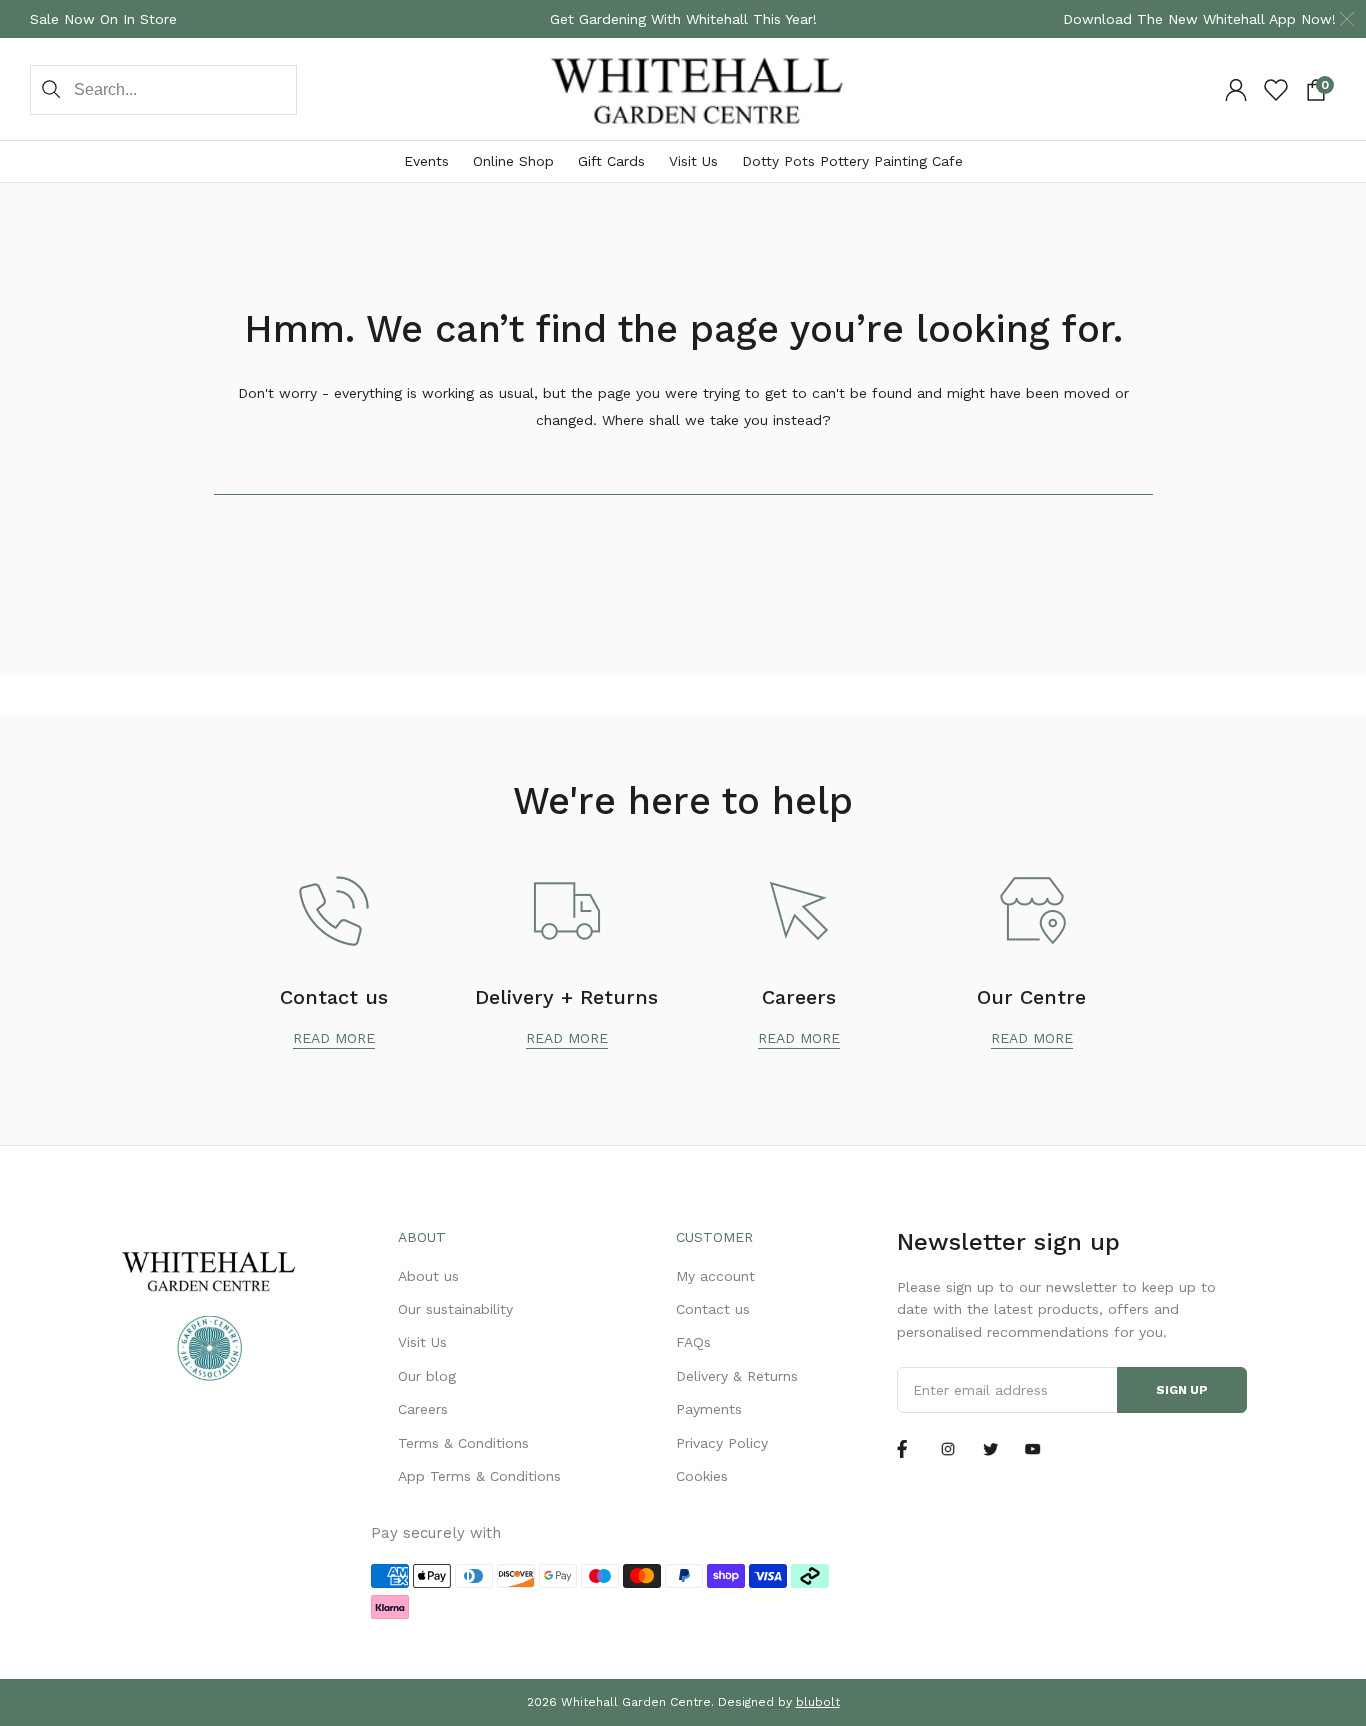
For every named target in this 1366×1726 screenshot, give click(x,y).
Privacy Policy (722, 1443)
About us (428, 1276)
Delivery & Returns (737, 1376)
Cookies (702, 1476)
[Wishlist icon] (1276, 90)
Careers (423, 1409)
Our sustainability (455, 1309)
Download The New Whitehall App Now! (1199, 19)
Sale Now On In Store (103, 19)
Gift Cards (611, 161)
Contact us (713, 1309)
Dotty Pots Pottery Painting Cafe (852, 161)
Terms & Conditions (463, 1443)
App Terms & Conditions (479, 1476)
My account (715, 1276)
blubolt (818, 1702)
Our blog (427, 1376)
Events (426, 161)
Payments (709, 1409)
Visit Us (693, 161)
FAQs (693, 1342)
